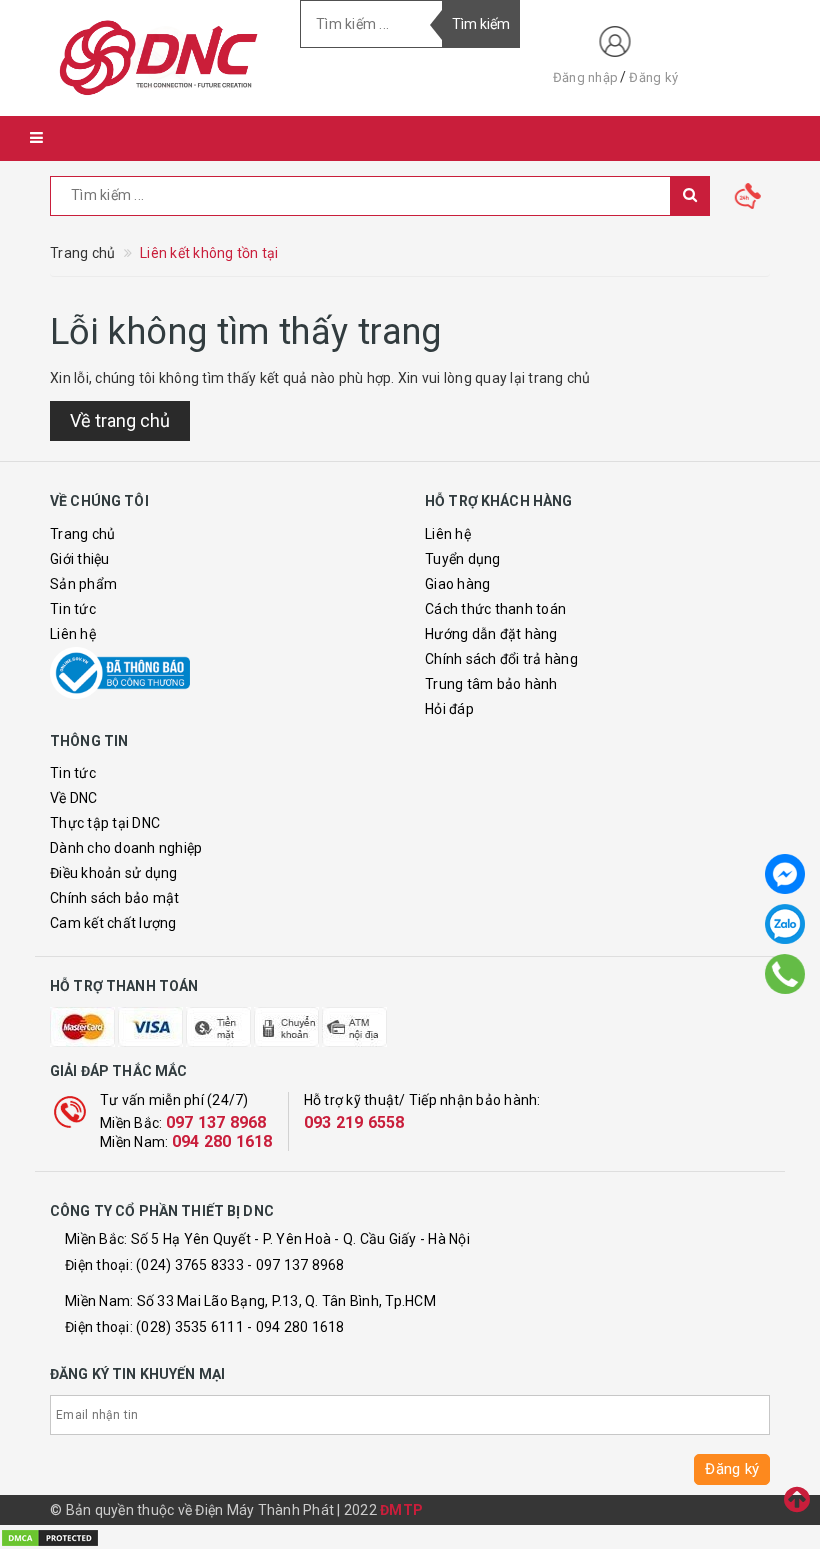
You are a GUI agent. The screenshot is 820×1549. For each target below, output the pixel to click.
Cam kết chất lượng (113, 923)
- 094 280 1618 (296, 1327)
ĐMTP (401, 1510)
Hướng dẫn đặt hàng (491, 634)
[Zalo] (785, 924)
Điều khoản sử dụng (114, 873)
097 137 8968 (216, 1122)
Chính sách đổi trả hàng (501, 659)
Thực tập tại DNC (105, 823)
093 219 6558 (354, 1122)
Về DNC (74, 798)
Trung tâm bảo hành (491, 684)
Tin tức (73, 609)
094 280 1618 (222, 1141)
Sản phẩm (83, 584)
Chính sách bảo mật (115, 898)
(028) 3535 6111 (190, 1327)
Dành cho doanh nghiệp (126, 848)
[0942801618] (785, 974)
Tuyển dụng (463, 559)
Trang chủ (82, 534)
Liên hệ (73, 634)
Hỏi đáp (449, 709)
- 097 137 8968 (296, 1265)
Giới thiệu (80, 559)
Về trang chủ (120, 420)
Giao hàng (457, 584)
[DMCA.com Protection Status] (50, 1536)
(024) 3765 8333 (190, 1265)
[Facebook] (785, 874)
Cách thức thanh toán (495, 609)
